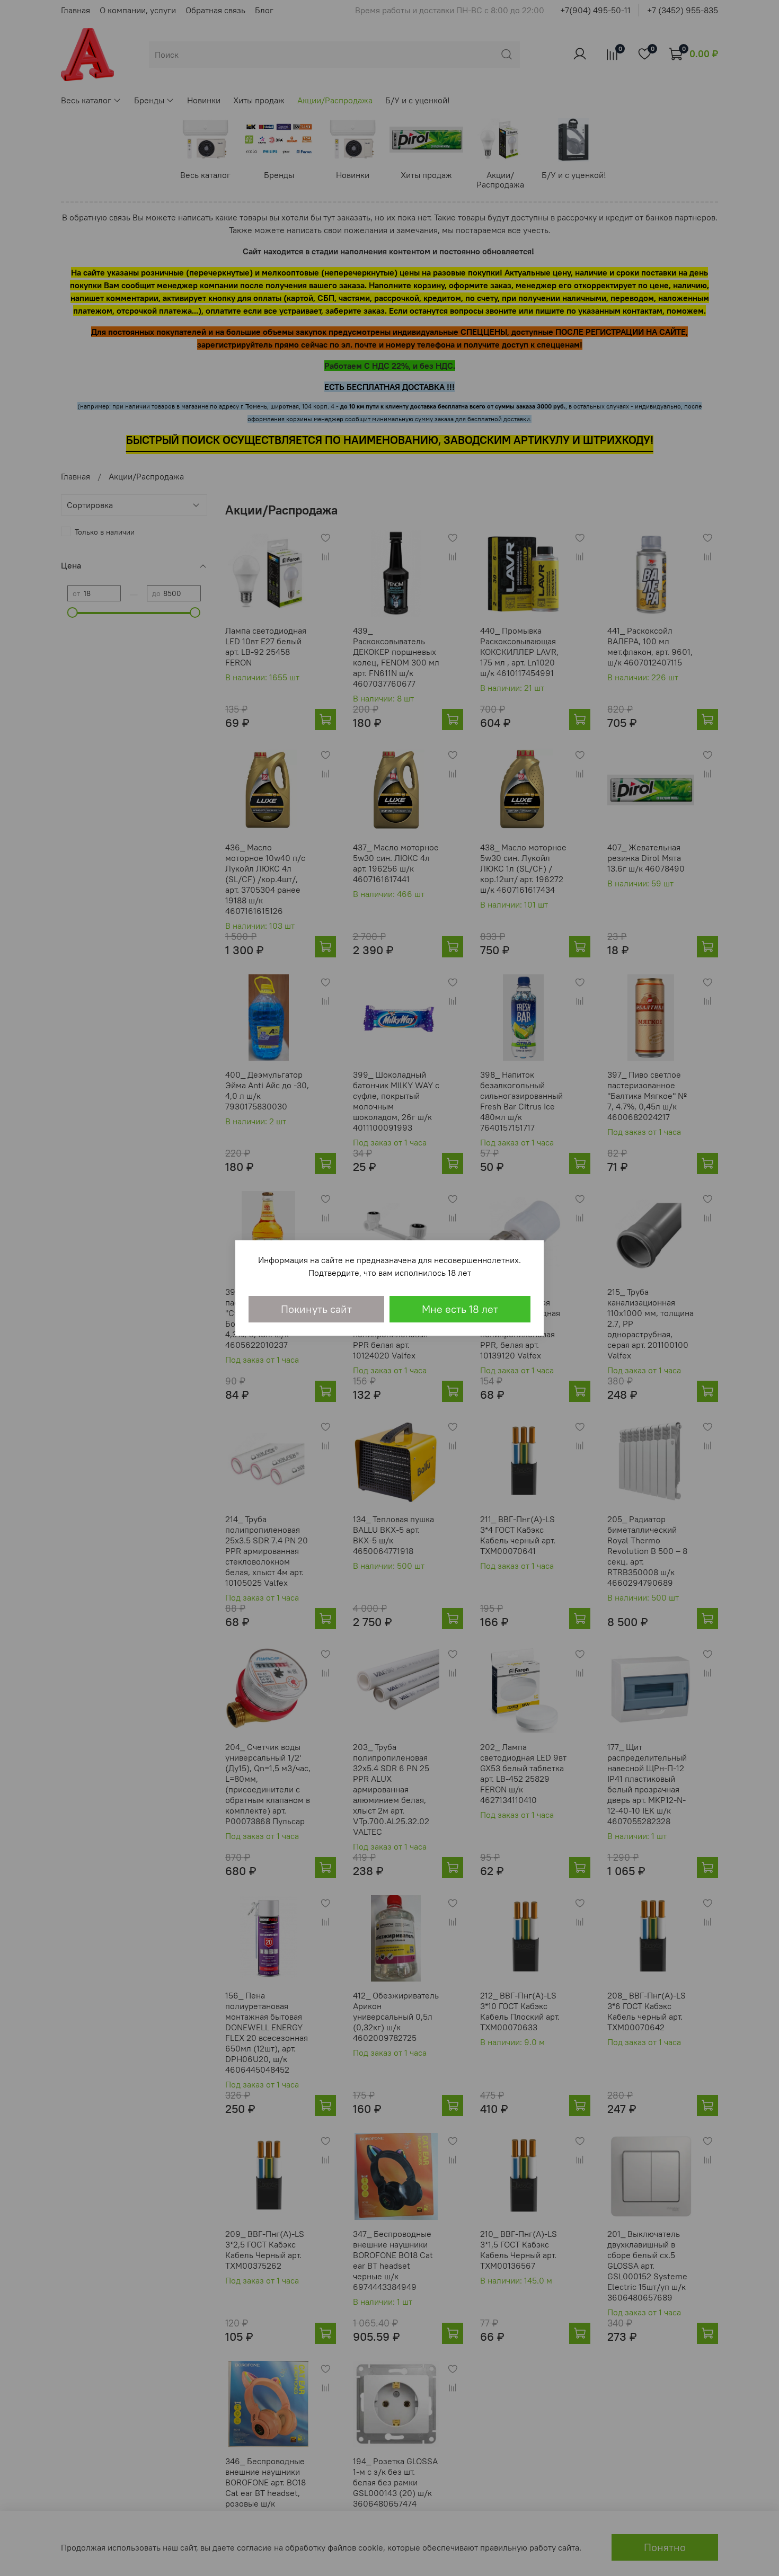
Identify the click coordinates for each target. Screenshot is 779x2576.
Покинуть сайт (316, 1309)
